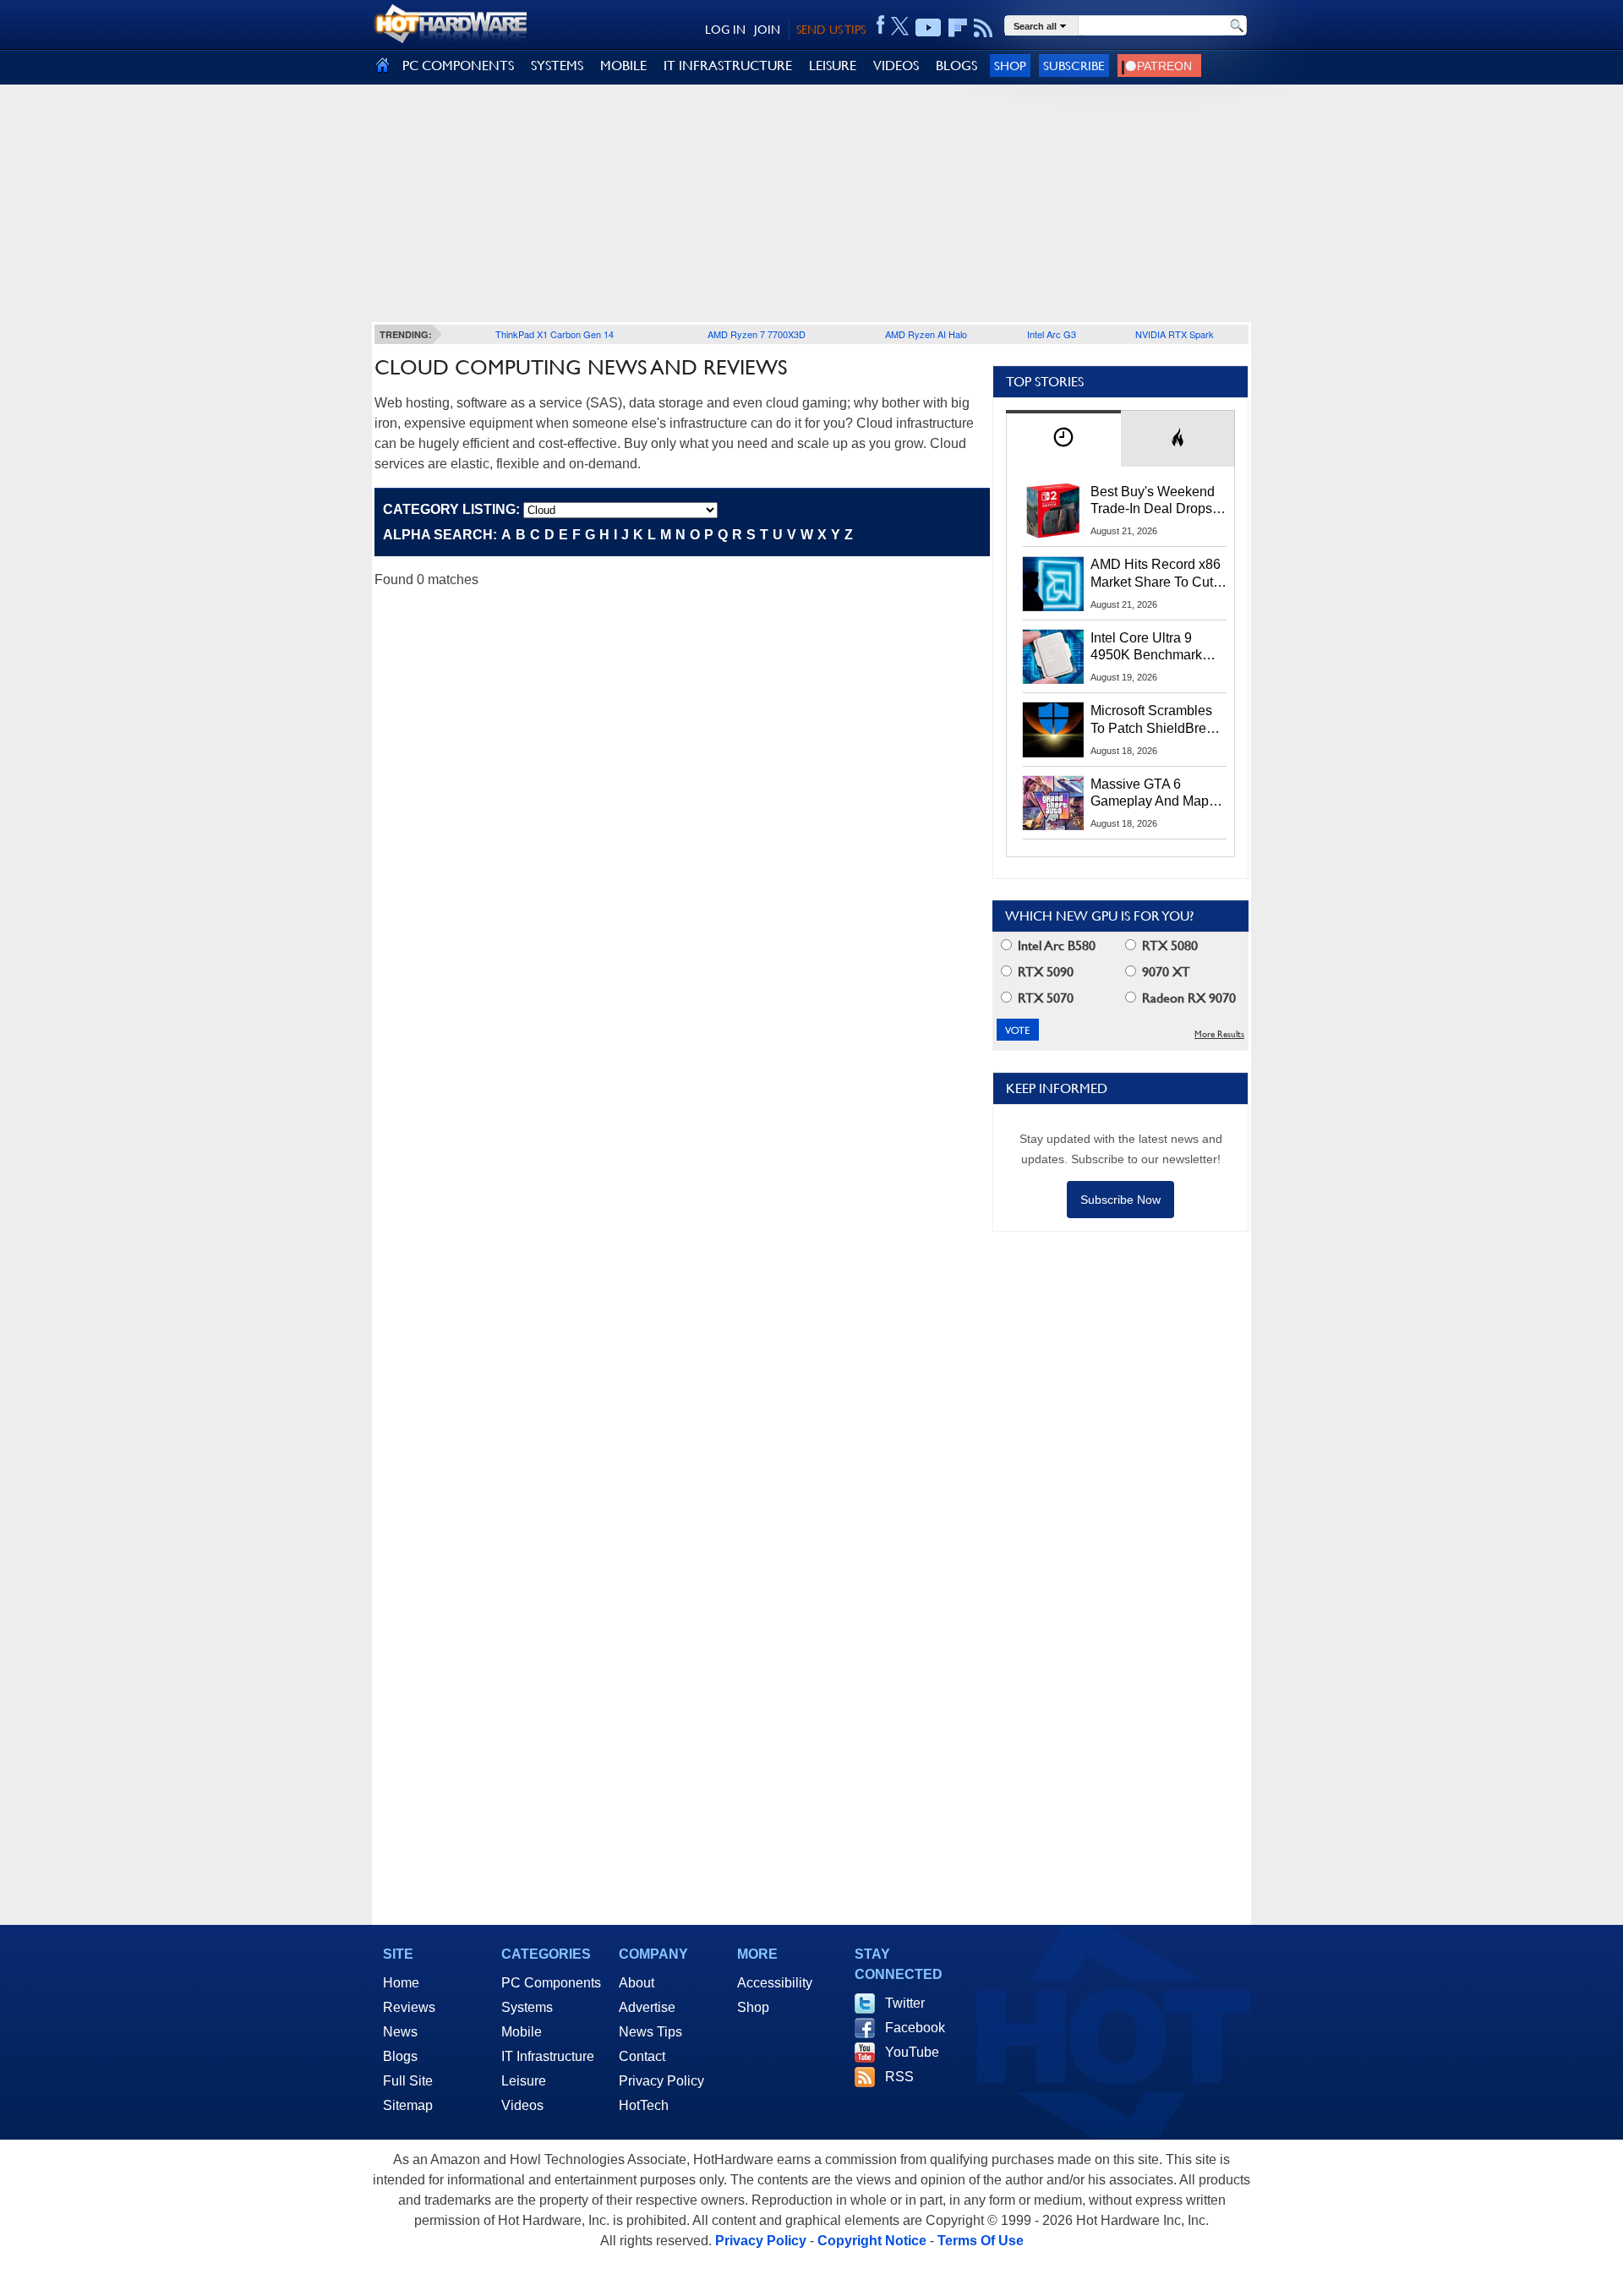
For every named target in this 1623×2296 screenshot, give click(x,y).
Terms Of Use (981, 2241)
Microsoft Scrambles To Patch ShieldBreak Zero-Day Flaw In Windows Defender (1156, 720)
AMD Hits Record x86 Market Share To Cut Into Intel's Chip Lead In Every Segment (1156, 574)
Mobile (522, 2032)
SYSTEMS (557, 66)
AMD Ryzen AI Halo (926, 334)
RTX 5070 (1044, 998)
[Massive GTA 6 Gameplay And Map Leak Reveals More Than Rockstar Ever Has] (1053, 803)
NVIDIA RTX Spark (1175, 334)
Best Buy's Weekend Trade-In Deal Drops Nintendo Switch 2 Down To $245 (1153, 501)
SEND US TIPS (831, 30)
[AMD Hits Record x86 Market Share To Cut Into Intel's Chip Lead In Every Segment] (1053, 583)
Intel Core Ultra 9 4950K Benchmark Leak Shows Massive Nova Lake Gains (1154, 648)
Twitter (905, 2003)
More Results (1219, 1034)
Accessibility (775, 1983)
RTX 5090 (1044, 972)
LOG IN (725, 30)
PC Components (551, 1983)
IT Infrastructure (548, 2056)
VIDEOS (896, 66)
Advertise (647, 2007)
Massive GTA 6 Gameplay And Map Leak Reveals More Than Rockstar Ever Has (1150, 794)
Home (401, 1983)
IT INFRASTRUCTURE (728, 66)
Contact (642, 2056)
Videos (522, 2105)
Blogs (400, 2056)
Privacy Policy (661, 2081)
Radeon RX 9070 (1187, 998)
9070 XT (1164, 972)
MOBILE (623, 66)
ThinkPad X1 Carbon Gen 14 (555, 334)
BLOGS (956, 66)
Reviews (409, 2007)
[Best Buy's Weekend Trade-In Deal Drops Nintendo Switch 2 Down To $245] (1053, 511)
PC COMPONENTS (458, 66)
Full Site (408, 2081)
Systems (527, 2007)
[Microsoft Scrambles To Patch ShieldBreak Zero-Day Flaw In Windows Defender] (1053, 730)
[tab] (1063, 438)
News (400, 2032)
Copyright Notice (872, 2241)
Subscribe (1074, 66)
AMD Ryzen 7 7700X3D (757, 334)
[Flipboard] (958, 28)
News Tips (650, 2032)
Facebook (915, 2028)
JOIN (767, 30)
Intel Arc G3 (1052, 334)
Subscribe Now (1120, 1200)
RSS (899, 2077)
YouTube (912, 2052)
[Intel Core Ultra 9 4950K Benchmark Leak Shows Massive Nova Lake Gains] (1053, 657)
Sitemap (408, 2105)
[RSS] (984, 28)
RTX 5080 (1168, 946)
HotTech (644, 2105)
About (637, 1983)
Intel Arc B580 (1055, 946)
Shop (1010, 66)
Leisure (524, 2081)
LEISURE (833, 66)
